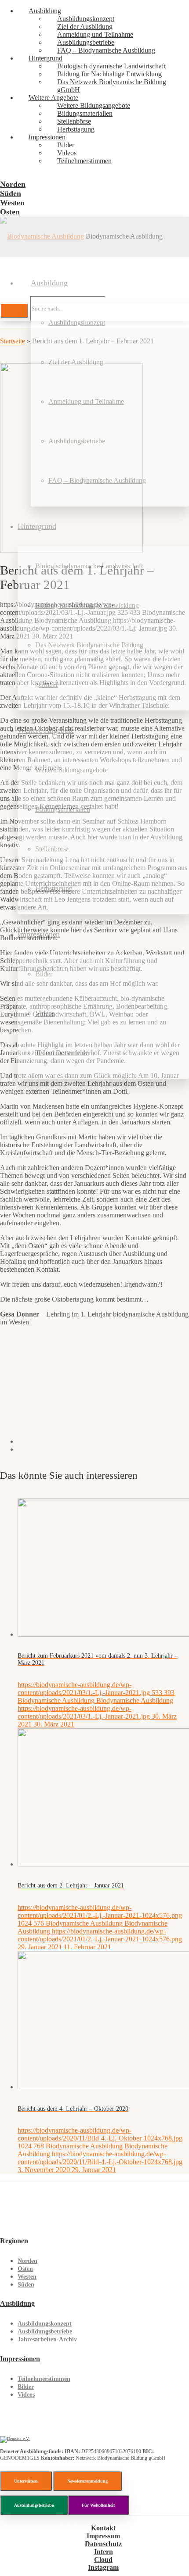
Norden (27, 2261)
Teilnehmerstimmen (44, 2379)
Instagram (103, 2567)
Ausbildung (17, 2303)
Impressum (103, 2536)
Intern (104, 2552)
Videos (26, 2395)
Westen (27, 2277)
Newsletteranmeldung (87, 2481)
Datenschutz (103, 2544)
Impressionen (20, 2359)
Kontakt (103, 2528)
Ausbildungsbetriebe (45, 2332)
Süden (26, 2285)
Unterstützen (26, 2481)
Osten (25, 2269)
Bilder (26, 2387)
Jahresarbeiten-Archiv (47, 2339)
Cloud (103, 2560)
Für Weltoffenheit (98, 2505)
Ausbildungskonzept (45, 2324)
